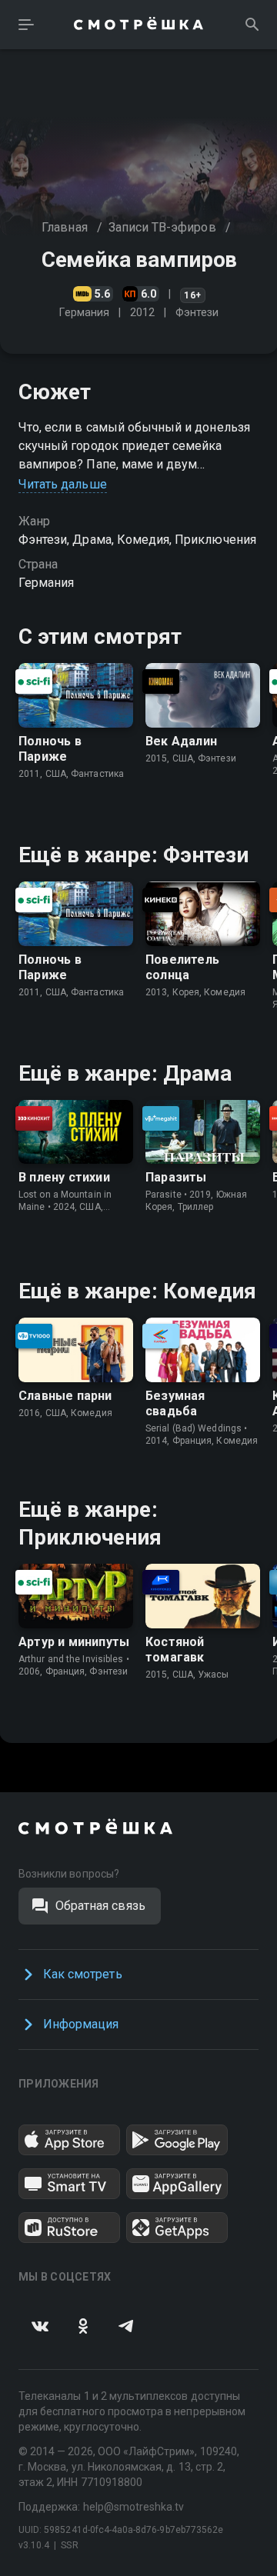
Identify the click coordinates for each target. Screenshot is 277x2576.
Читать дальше (63, 484)
